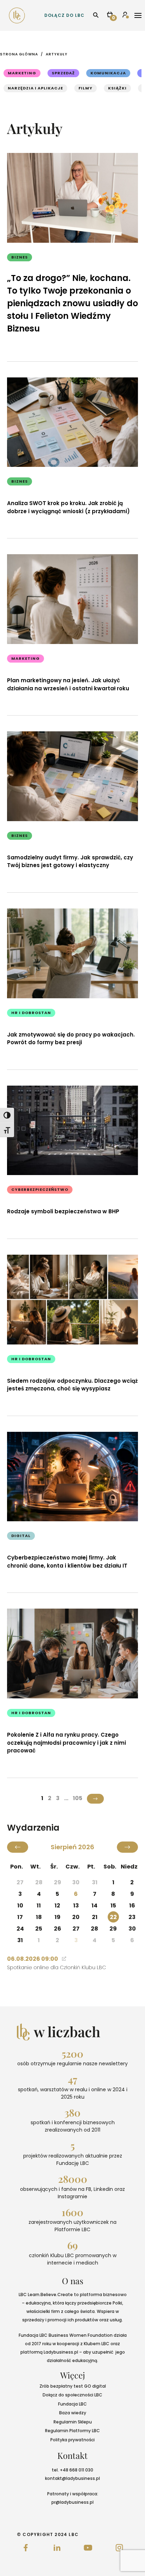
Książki (117, 88)
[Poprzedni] (18, 1847)
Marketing (22, 73)
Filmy (86, 88)
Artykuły (57, 54)
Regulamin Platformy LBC (72, 2431)
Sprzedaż (63, 73)
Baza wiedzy (73, 2413)
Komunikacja (108, 73)
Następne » (95, 1799)
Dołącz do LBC (64, 15)
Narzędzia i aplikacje (35, 88)
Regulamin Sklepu (73, 2422)
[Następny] (127, 1847)
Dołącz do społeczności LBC (72, 2395)
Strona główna (19, 54)
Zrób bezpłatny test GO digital (73, 2386)
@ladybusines (77, 2478)
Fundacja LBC (72, 2404)
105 (78, 1798)
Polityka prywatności (72, 2440)
